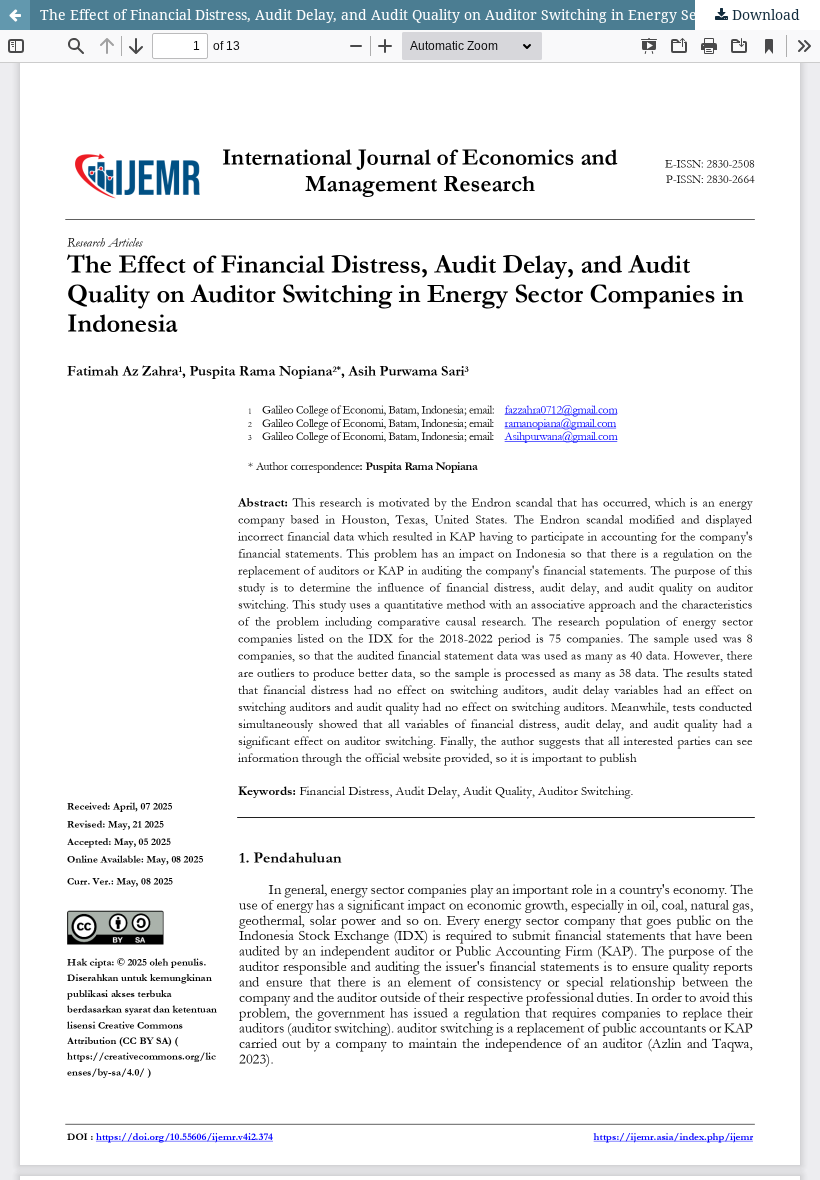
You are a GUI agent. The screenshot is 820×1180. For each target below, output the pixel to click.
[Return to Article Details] (15, 15)
